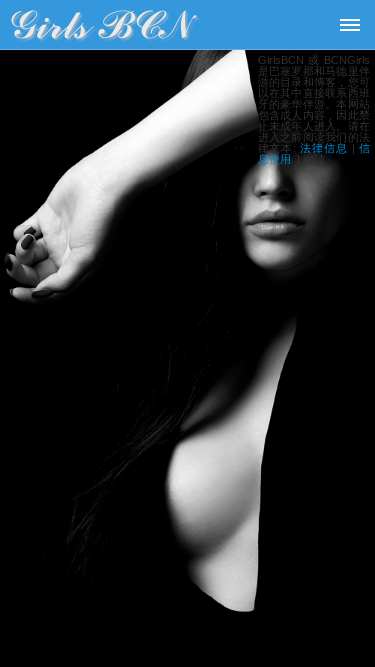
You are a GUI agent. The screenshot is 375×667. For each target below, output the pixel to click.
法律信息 (324, 148)
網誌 (314, 159)
